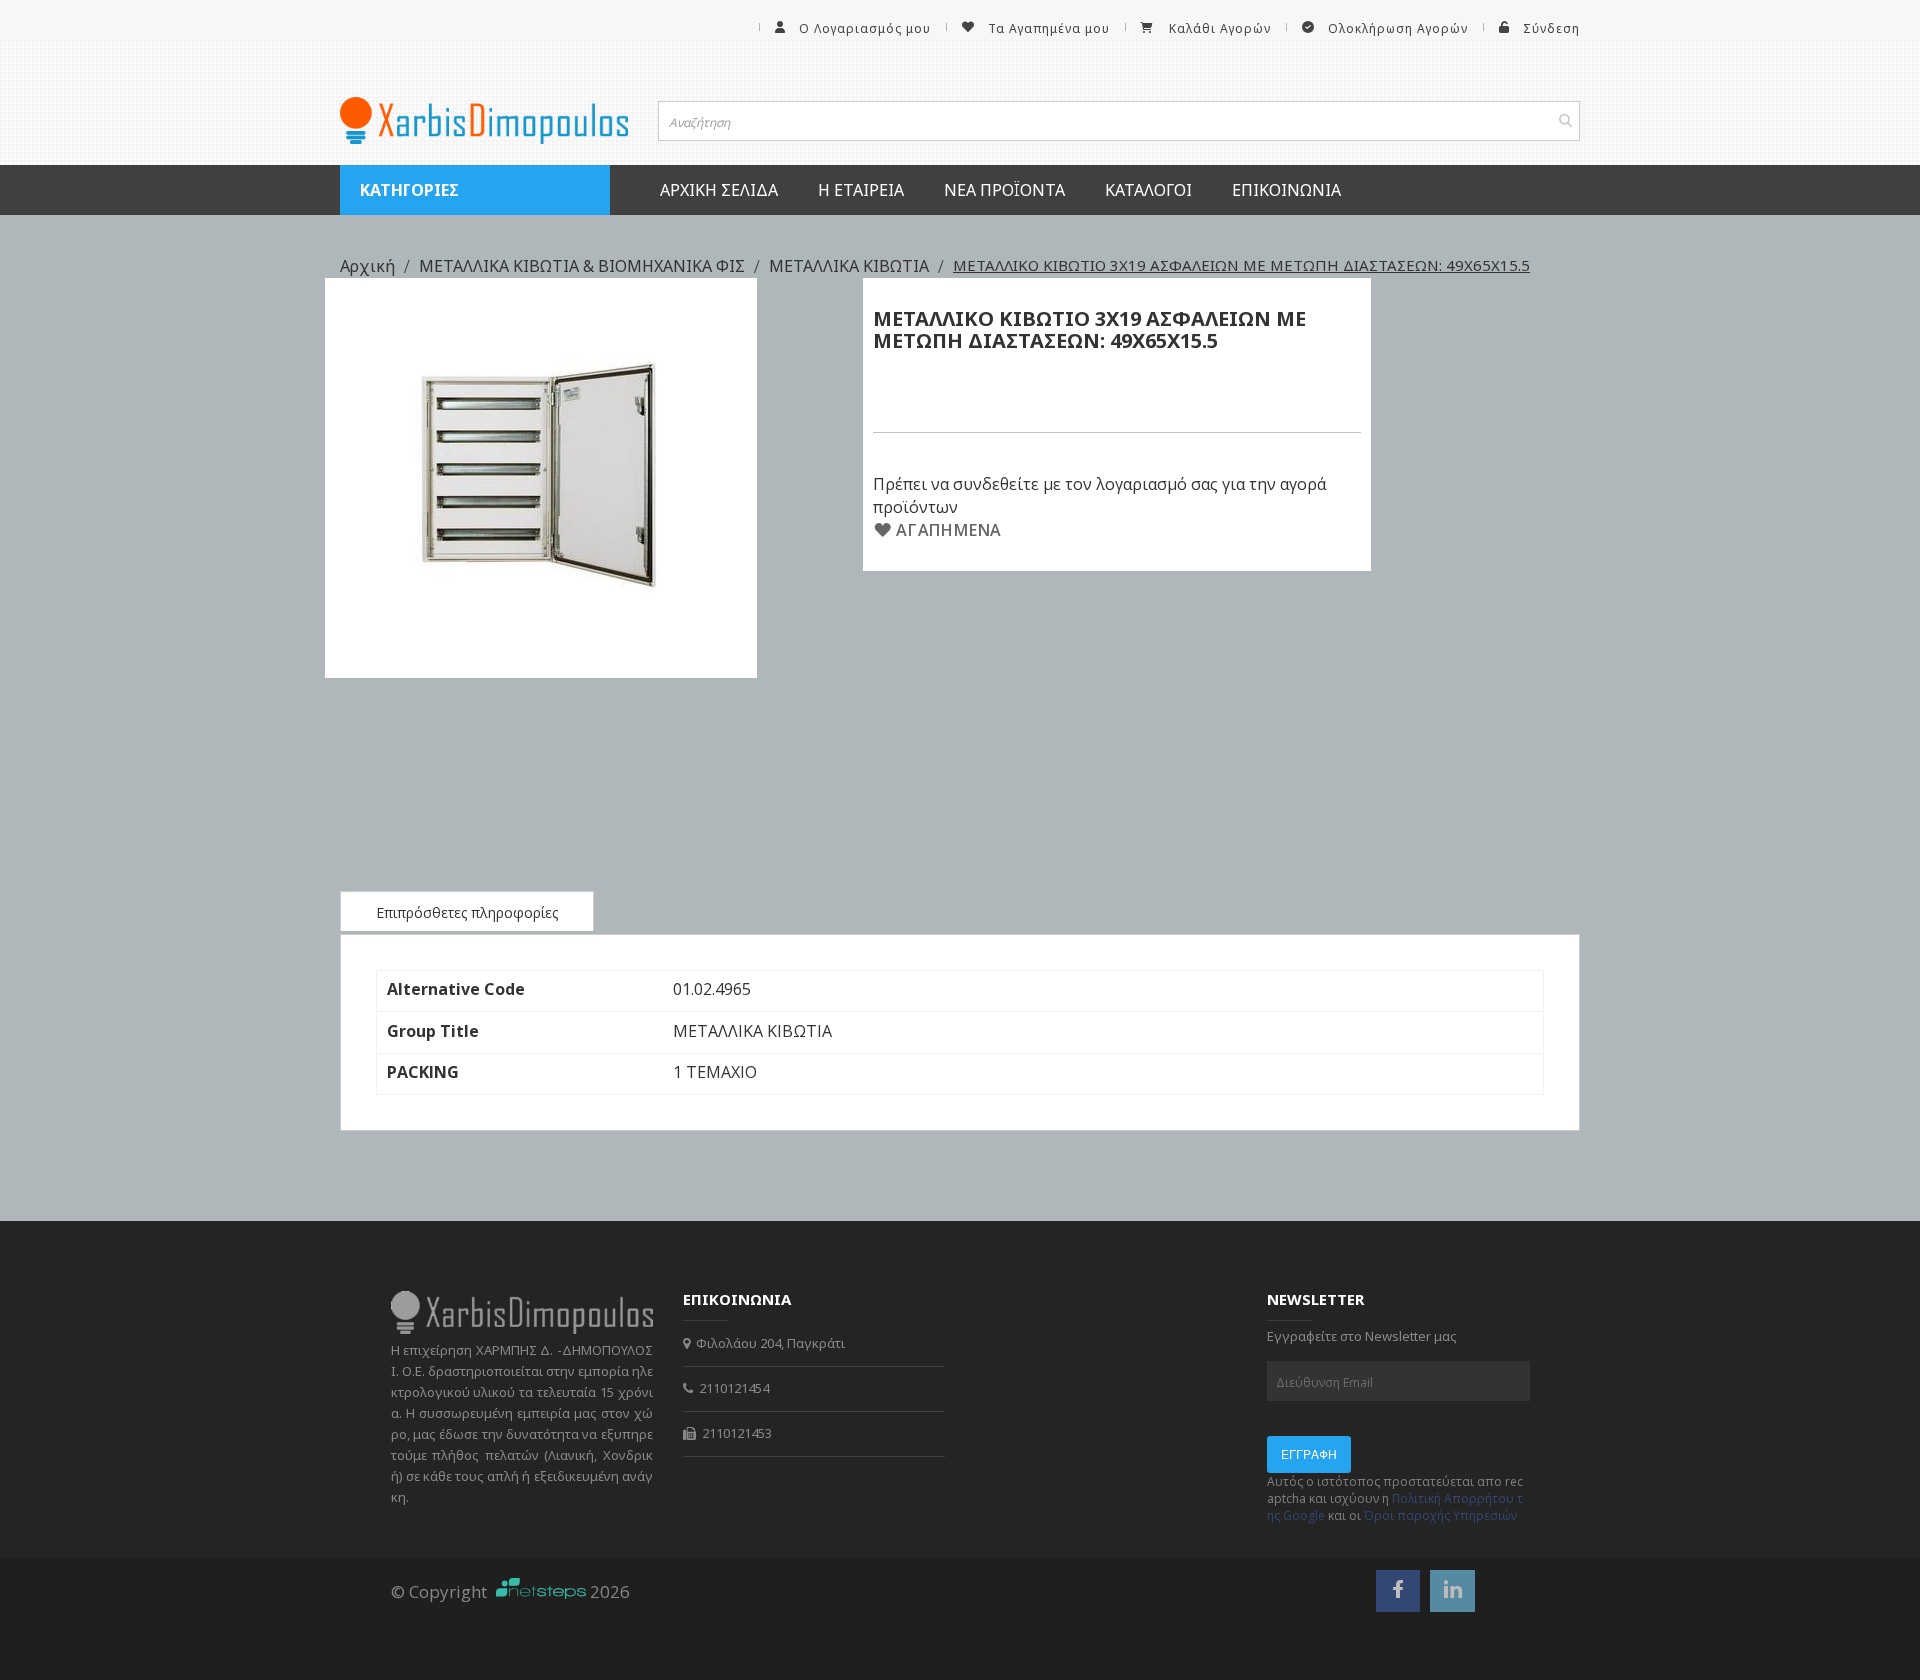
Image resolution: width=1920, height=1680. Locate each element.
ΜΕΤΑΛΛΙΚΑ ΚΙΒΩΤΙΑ (851, 266)
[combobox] (1119, 121)
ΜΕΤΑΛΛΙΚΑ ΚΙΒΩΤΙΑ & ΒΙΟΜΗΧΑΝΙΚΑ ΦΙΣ (584, 266)
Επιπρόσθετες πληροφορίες (467, 912)
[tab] (467, 911)
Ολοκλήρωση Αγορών (1398, 28)
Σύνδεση (1551, 28)
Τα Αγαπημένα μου (1049, 28)
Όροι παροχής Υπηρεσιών (1440, 1515)
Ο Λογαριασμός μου (865, 28)
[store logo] (484, 120)
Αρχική (369, 266)
